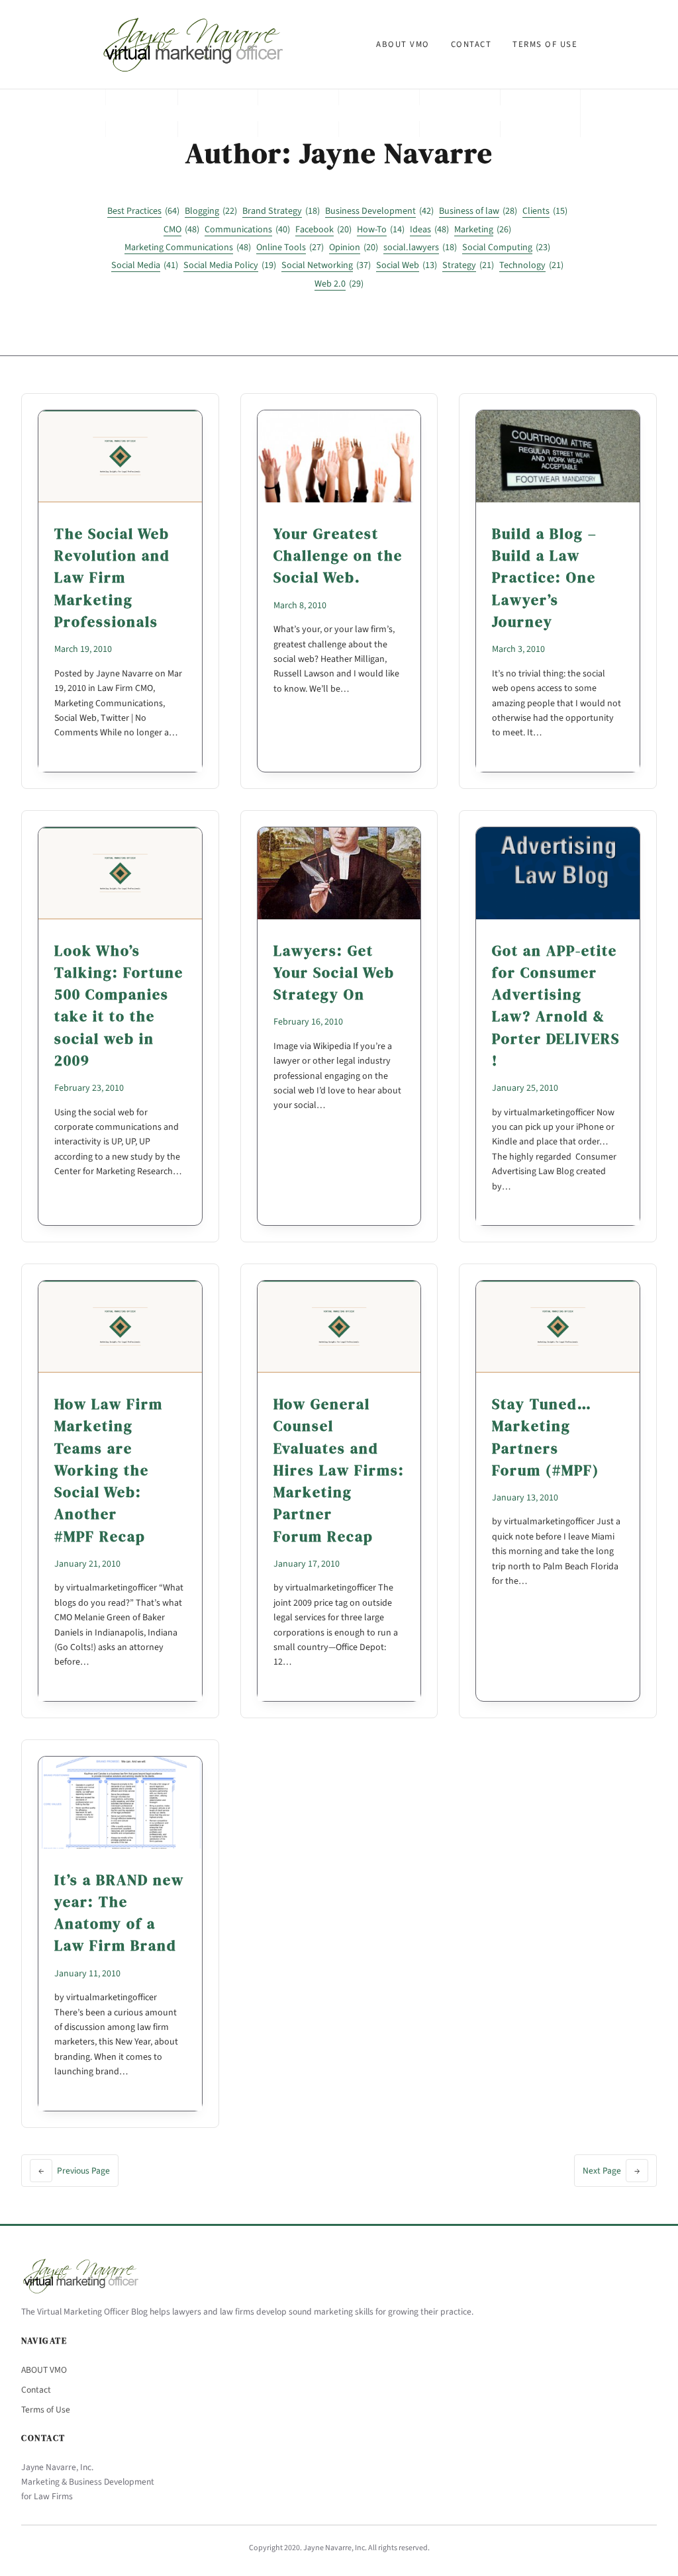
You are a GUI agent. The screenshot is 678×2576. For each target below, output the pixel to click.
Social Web (407, 265)
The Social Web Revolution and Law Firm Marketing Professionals (112, 577)
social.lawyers (420, 248)
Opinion (354, 248)
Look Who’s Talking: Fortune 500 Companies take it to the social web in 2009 (119, 1005)
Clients (545, 211)
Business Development (379, 211)
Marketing (483, 230)
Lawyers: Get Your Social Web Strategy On (334, 973)
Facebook (323, 230)
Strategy (468, 265)
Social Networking (326, 265)
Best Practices (143, 211)
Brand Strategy (281, 211)
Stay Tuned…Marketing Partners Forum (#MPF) (546, 1437)
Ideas (429, 230)
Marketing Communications (188, 248)
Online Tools (290, 248)
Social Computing (506, 248)
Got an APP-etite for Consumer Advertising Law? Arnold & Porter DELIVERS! (556, 1005)
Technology (531, 265)
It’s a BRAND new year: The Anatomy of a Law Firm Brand (119, 1913)
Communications (247, 230)
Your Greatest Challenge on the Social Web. (338, 556)
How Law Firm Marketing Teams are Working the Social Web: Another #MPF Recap (109, 1470)
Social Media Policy (230, 265)
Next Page (611, 2171)
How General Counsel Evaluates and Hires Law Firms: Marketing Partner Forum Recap (339, 1470)
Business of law (478, 211)
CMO (181, 230)
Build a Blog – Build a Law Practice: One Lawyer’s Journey (545, 577)
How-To (381, 230)
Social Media (145, 265)
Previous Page (74, 2171)
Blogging (211, 211)
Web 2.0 (339, 284)
